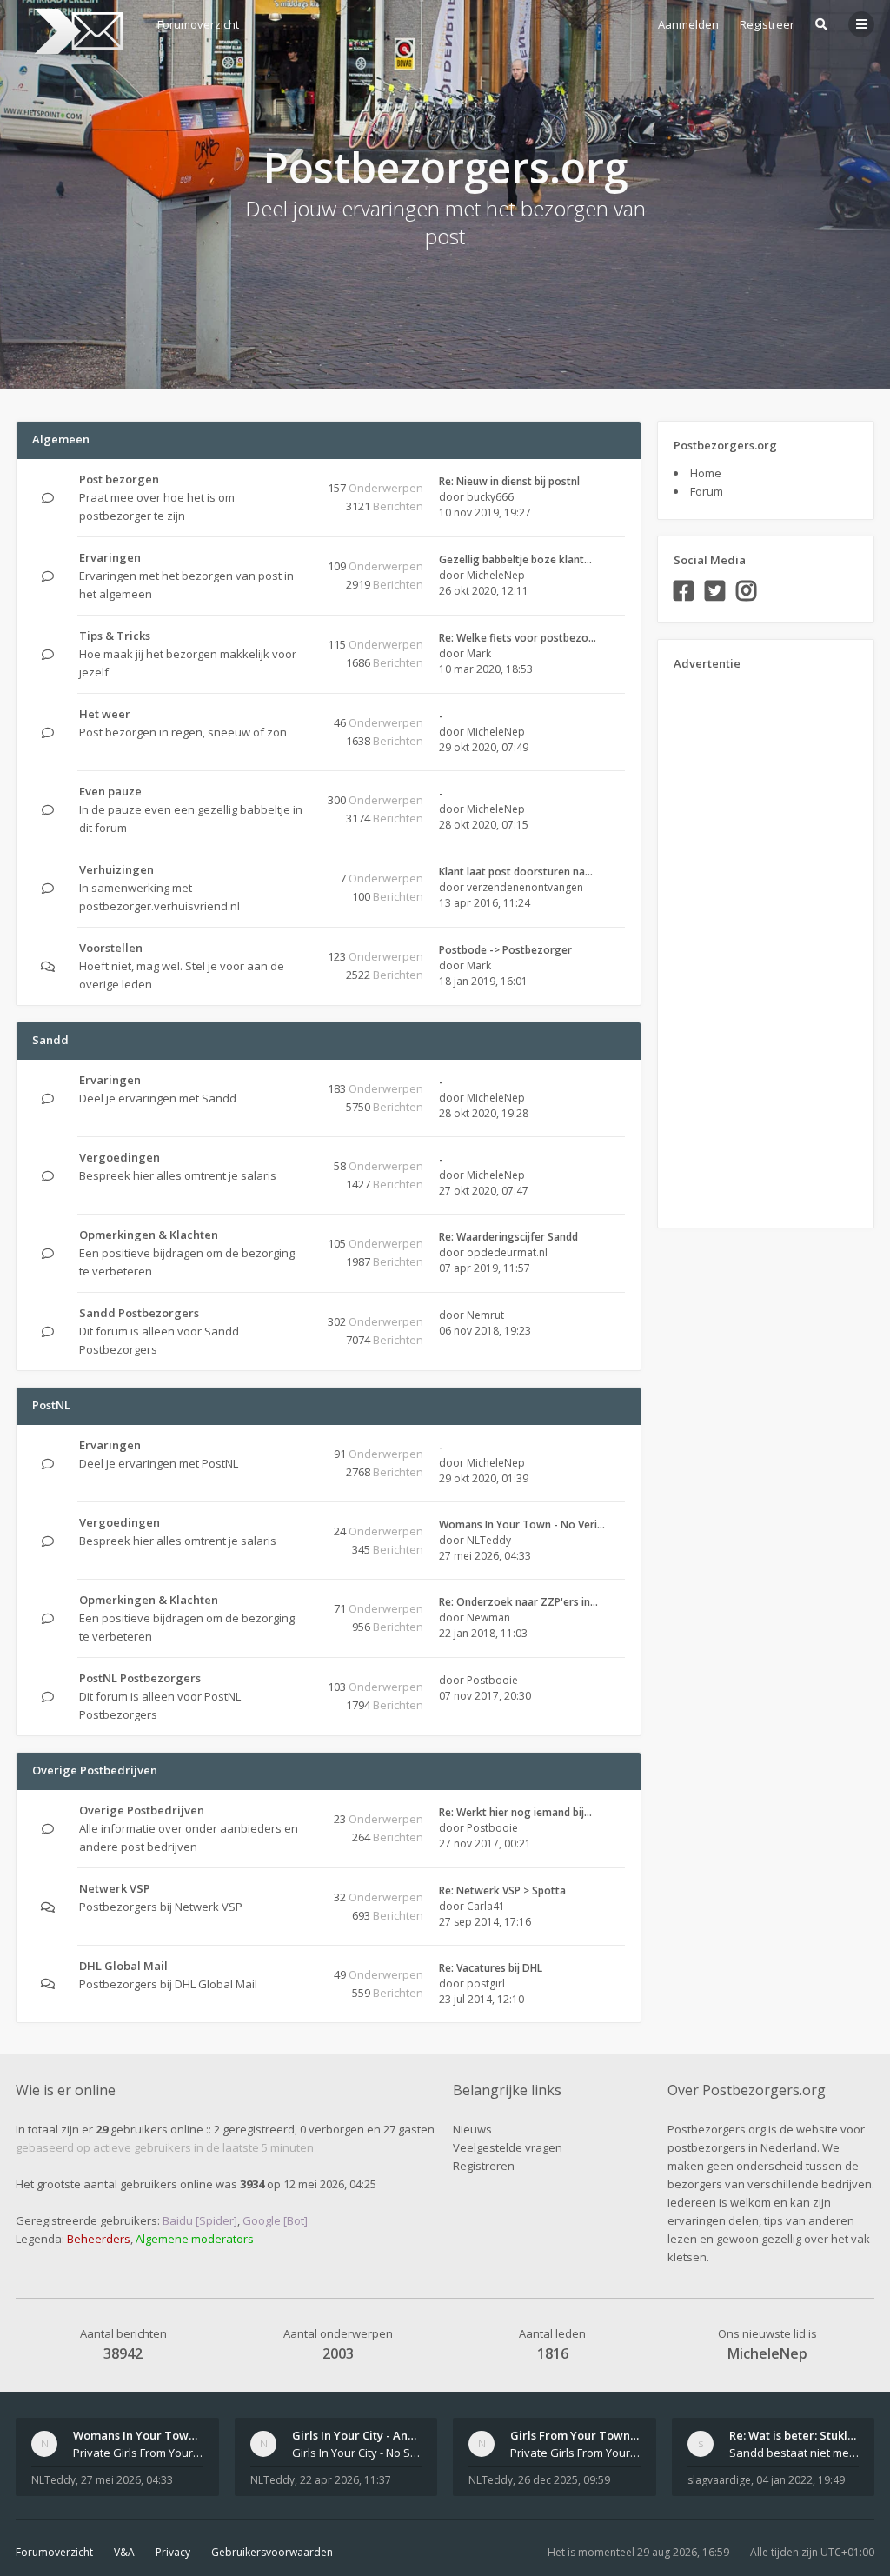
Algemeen (61, 439)
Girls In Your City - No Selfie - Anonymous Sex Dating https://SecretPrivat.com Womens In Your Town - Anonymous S (357, 2453)
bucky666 (490, 497)
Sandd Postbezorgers (139, 1313)
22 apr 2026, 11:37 (345, 2480)
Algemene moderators (195, 2239)
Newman (488, 1617)
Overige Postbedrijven (95, 1770)
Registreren (484, 2166)
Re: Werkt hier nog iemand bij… (515, 1812)
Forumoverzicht (54, 2552)
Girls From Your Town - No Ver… (598, 2435)
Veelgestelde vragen (508, 2147)
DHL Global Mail (123, 1966)
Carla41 (486, 1906)
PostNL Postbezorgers (140, 1678)
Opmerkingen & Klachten (149, 1235)
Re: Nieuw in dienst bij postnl (509, 481)
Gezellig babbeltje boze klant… (515, 559)
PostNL (51, 1405)
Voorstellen (111, 948)
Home (706, 473)
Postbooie (492, 1680)
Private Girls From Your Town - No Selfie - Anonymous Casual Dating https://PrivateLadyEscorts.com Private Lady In (575, 2453)
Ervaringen (110, 557)
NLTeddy (489, 1540)
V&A (124, 2552)
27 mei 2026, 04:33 (127, 2480)
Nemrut (485, 1315)
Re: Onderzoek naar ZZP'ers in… (518, 1602)
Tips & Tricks (115, 636)
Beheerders (99, 2239)
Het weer (105, 714)
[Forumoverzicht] (76, 31)
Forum (707, 491)
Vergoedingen (120, 1157)
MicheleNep (496, 575)
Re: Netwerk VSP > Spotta (502, 1890)
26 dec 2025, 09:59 (564, 2480)
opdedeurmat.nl (507, 1252)
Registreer (767, 24)
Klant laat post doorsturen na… (516, 872)
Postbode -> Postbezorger (505, 950)
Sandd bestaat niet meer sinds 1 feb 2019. (794, 2453)
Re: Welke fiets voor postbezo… (518, 638)
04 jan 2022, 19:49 (800, 2480)
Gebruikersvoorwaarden (272, 2552)
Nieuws (472, 2129)
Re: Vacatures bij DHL (491, 1968)
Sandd (50, 1040)
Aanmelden (688, 24)
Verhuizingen (116, 869)
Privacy (173, 2552)
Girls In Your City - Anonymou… (376, 2435)
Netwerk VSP (115, 1888)
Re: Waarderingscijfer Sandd (508, 1237)
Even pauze (110, 791)
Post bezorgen (119, 479)
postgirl (486, 1984)
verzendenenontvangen (525, 887)
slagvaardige (719, 2480)
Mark (479, 653)
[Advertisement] (743, 943)
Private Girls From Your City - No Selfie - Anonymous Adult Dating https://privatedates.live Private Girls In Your (138, 2453)
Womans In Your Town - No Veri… (522, 1524)
